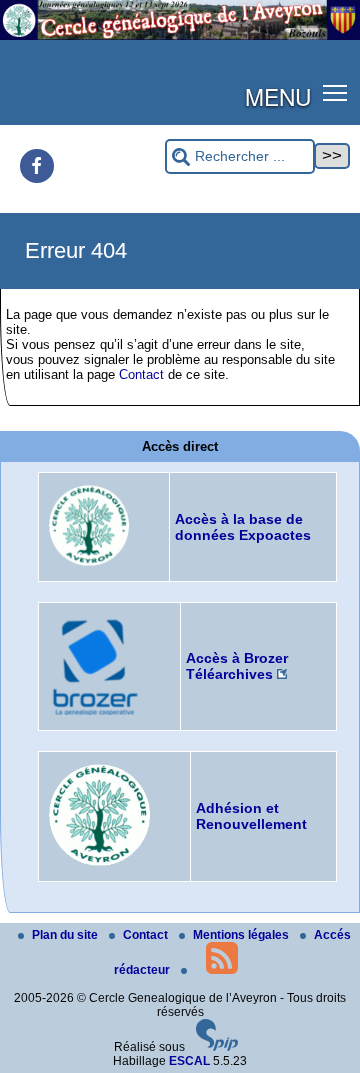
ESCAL (189, 1061)
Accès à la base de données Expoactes (243, 527)
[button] (335, 92)
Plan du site (66, 935)
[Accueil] (180, 36)
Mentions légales (242, 935)
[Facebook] (37, 166)
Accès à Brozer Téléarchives (237, 666)
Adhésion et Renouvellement (251, 816)
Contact (141, 374)
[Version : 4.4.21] (217, 1047)
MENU (278, 96)
